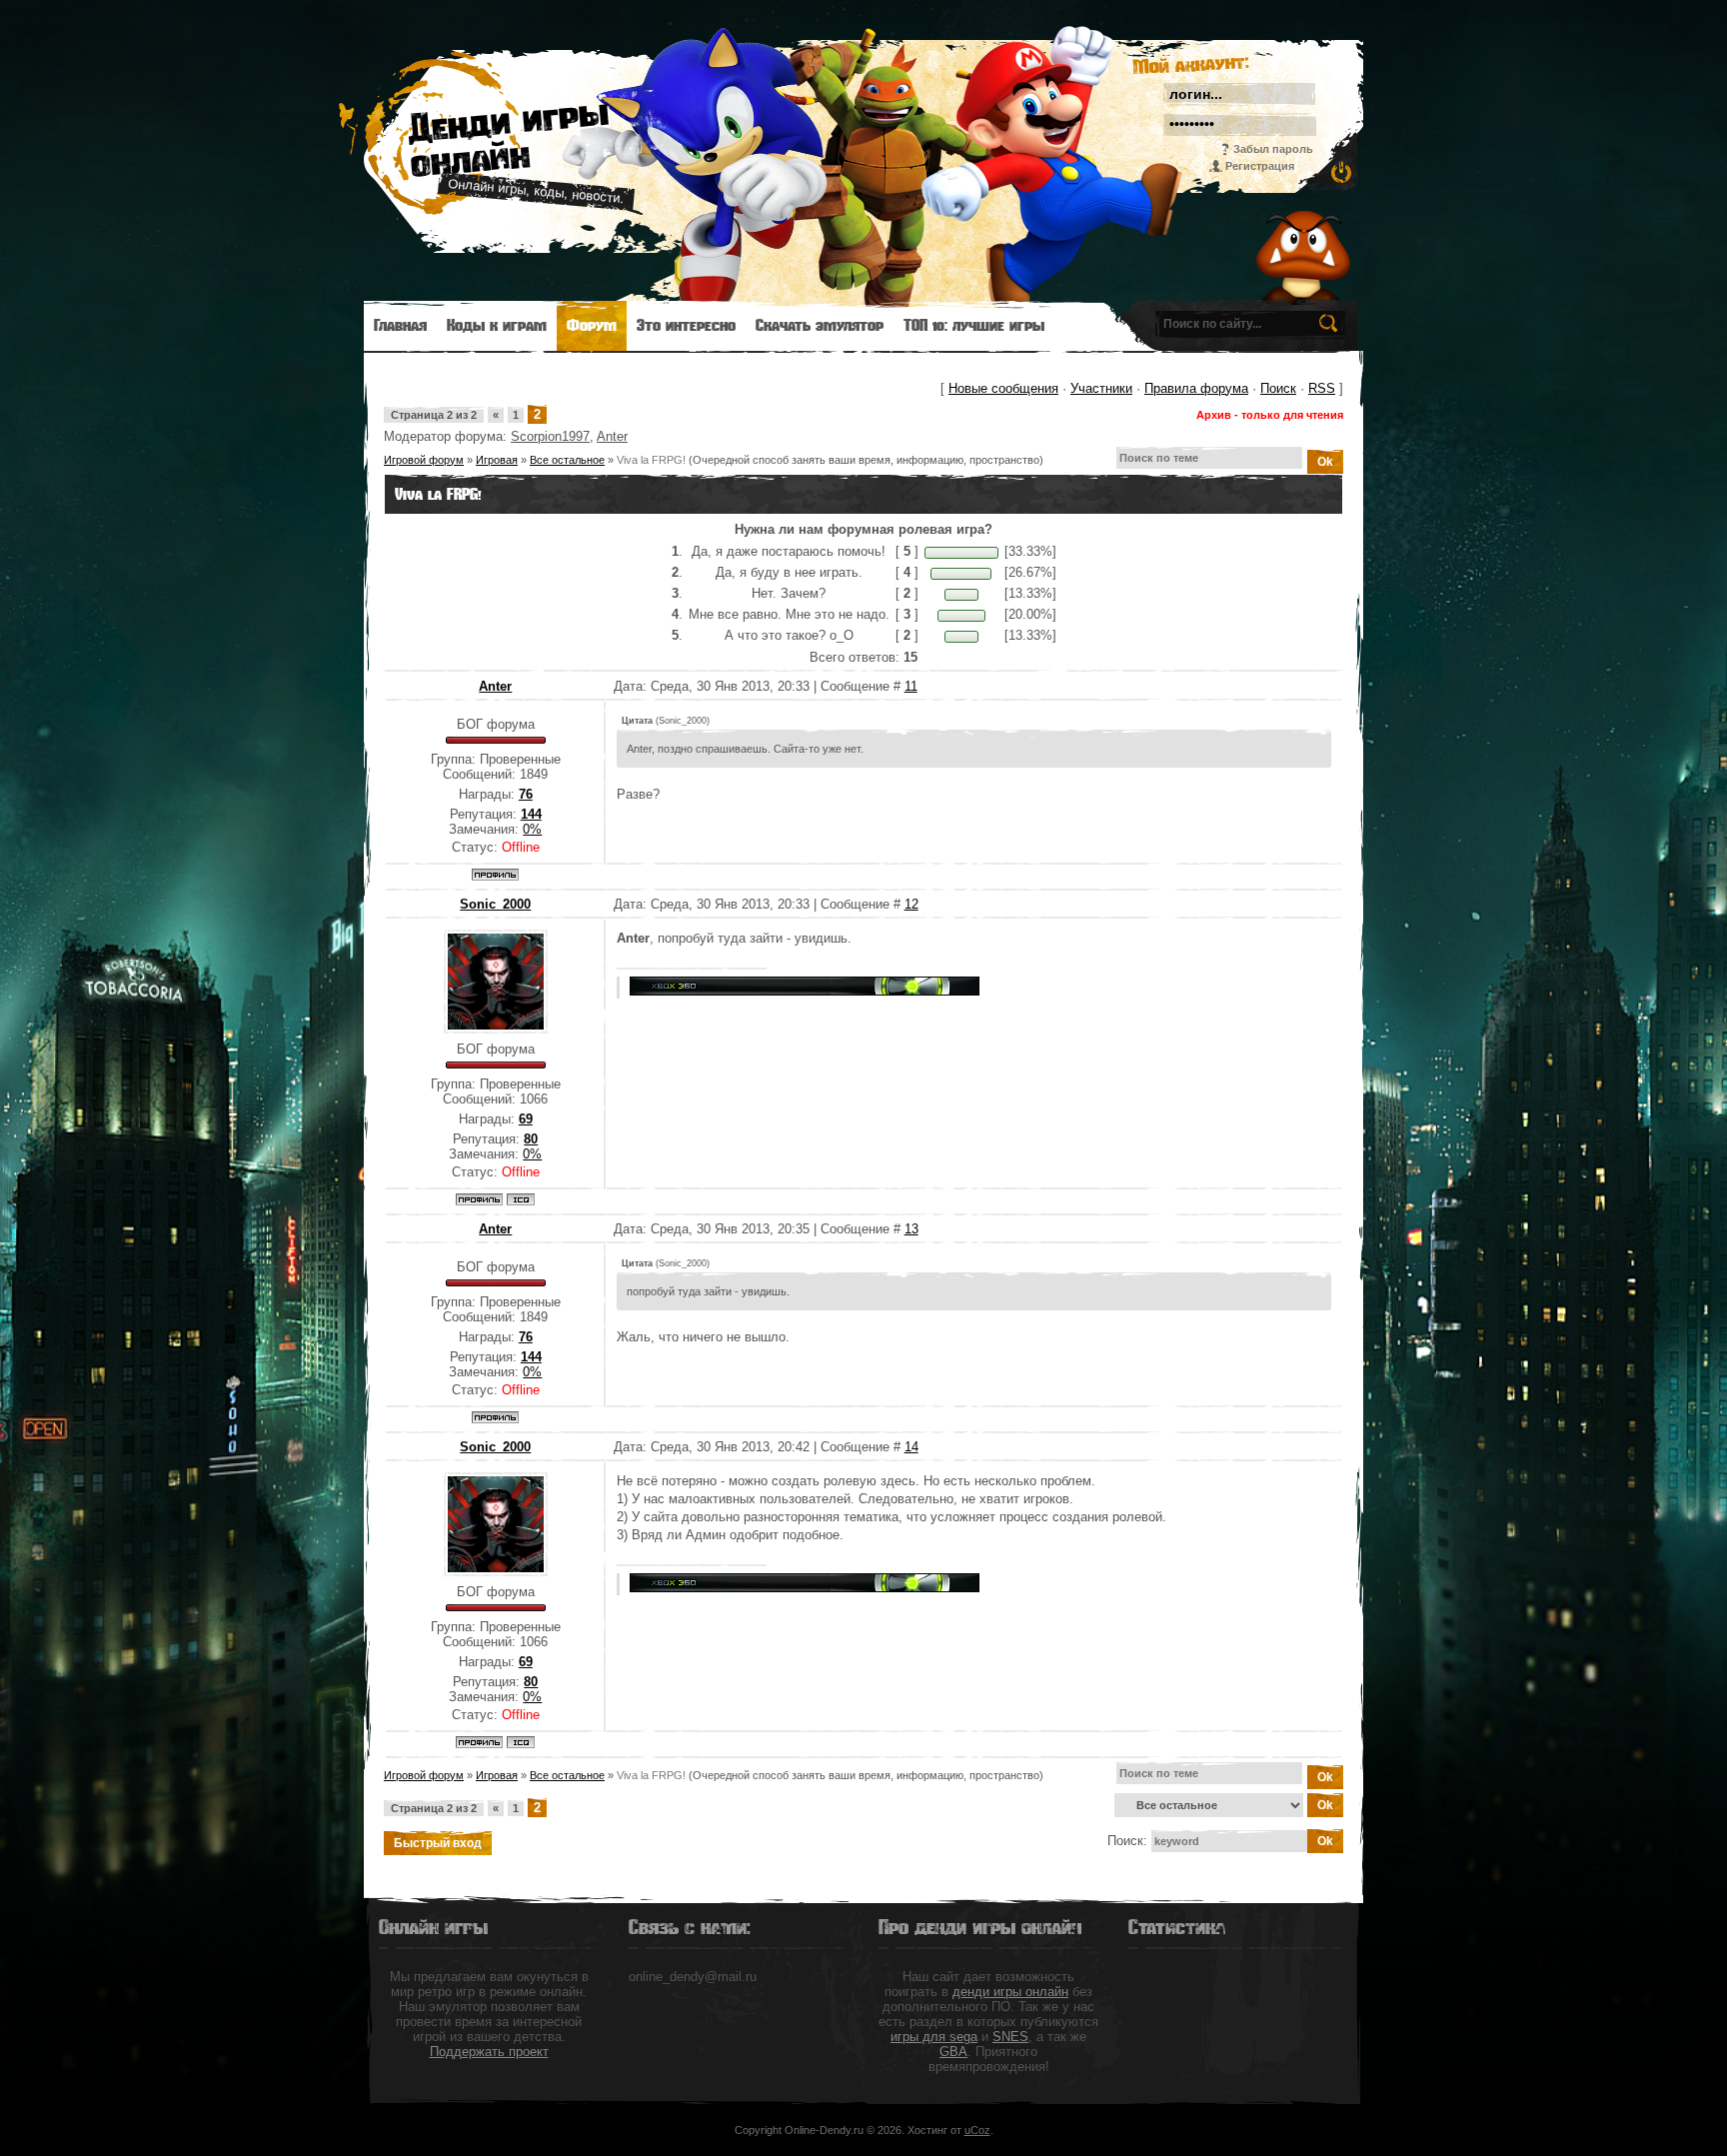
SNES (1010, 2037)
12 (911, 904)
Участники (1101, 388)
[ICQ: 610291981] (521, 1199)
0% (532, 829)
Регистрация (1260, 166)
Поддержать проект (489, 2052)
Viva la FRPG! (651, 460)
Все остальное (567, 460)
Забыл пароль (1273, 149)
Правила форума (1196, 388)
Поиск (1278, 388)
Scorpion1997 (550, 436)
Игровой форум (424, 460)
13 (911, 1229)
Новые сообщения (1003, 388)
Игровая (497, 460)
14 (911, 1447)
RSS (1322, 388)
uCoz (977, 2130)
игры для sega (934, 2037)
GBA (953, 2052)
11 (911, 686)
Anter (612, 436)
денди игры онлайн (1010, 1992)
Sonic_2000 (495, 904)
